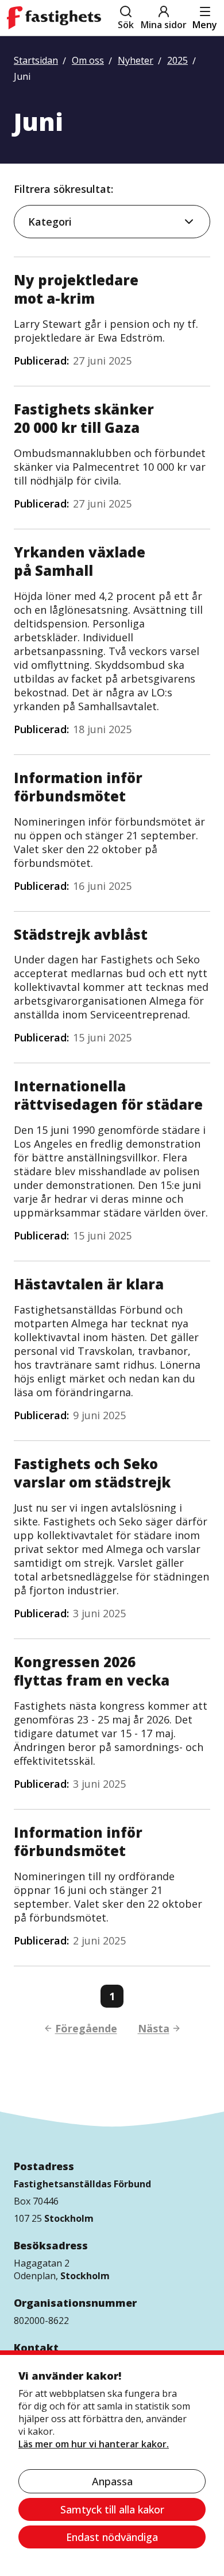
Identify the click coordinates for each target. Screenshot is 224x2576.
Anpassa (112, 2481)
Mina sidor (164, 25)
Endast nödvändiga (112, 2537)
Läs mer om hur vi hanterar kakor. (94, 2444)
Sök (126, 25)
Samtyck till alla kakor (112, 2509)
